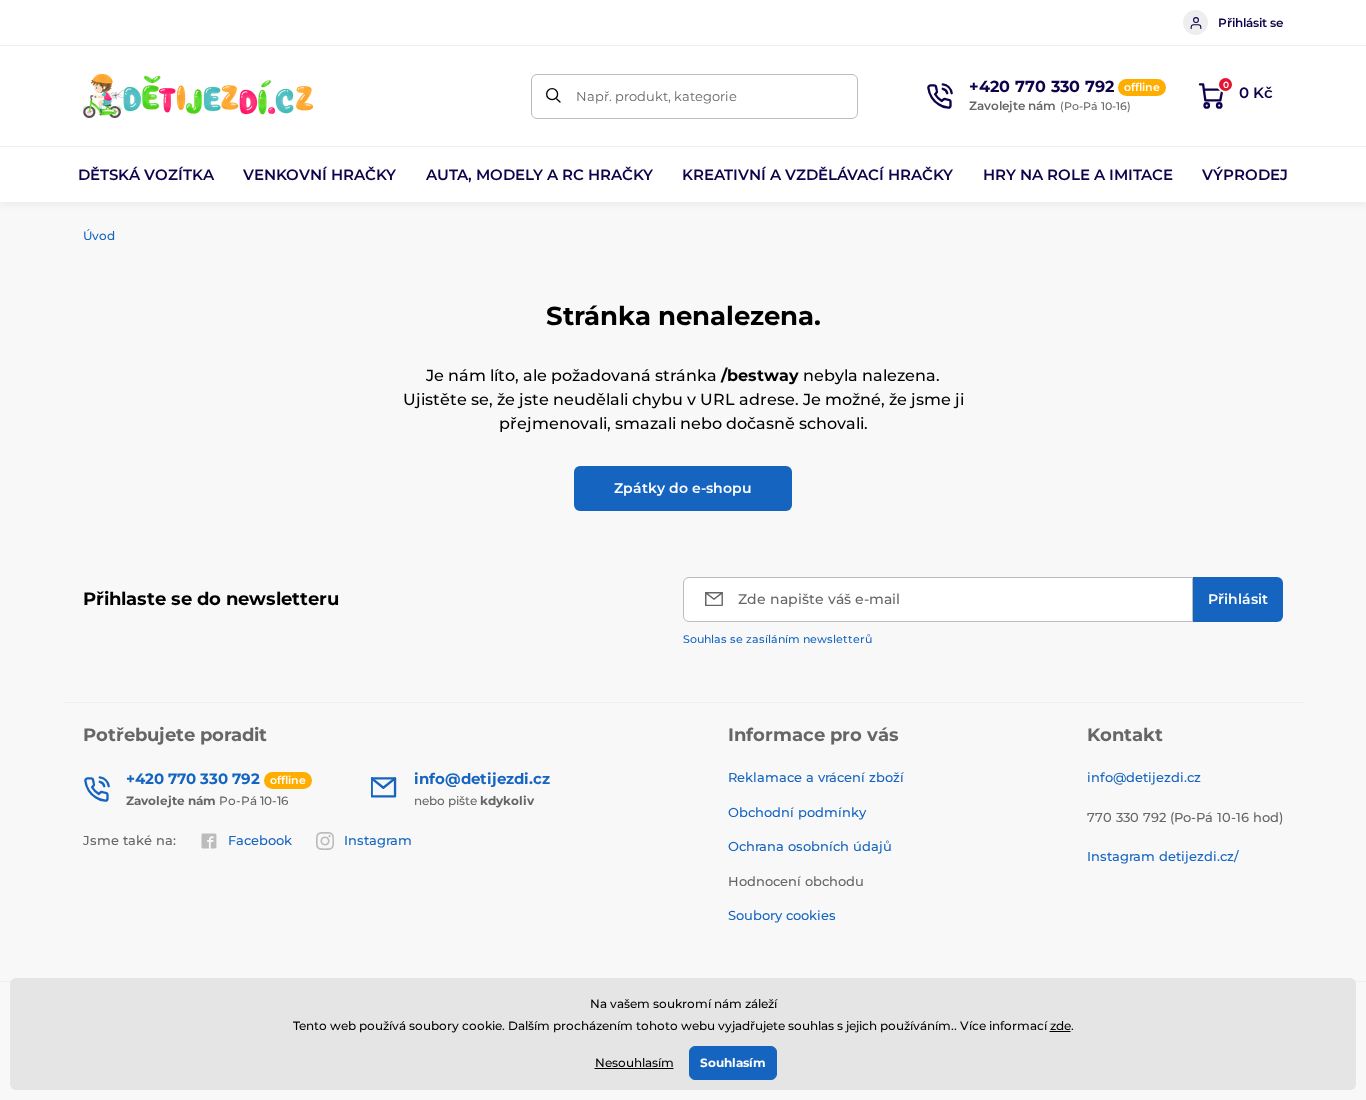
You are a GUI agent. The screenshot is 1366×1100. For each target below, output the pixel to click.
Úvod (99, 235)
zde (1060, 1025)
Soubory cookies (782, 915)
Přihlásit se (1250, 22)
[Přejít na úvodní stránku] (198, 96)
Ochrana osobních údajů (810, 846)
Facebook (260, 840)
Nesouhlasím (634, 1062)
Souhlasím (733, 1062)
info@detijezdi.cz (1144, 777)
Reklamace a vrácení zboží (816, 777)
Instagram (378, 840)
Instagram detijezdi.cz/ (1163, 856)
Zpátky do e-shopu (683, 488)
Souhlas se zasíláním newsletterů (777, 639)
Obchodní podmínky (797, 812)
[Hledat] (553, 96)
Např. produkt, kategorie (656, 96)
